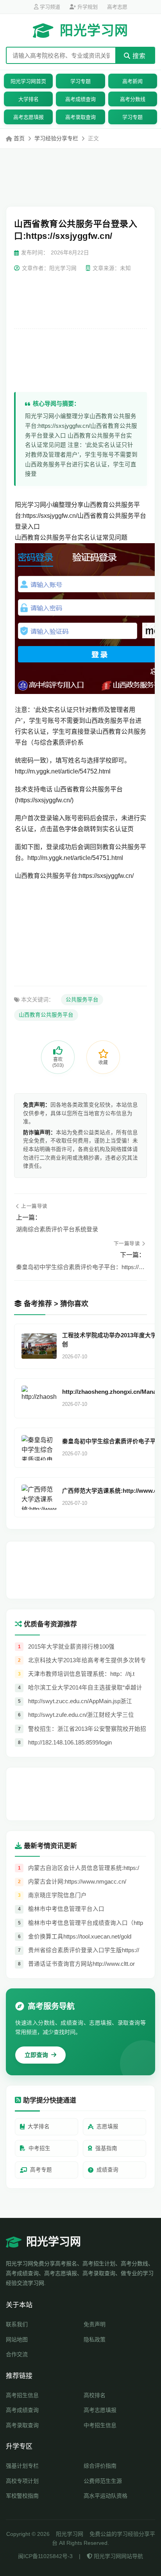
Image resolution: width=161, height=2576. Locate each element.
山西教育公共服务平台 (46, 1015)
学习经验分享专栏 (56, 138)
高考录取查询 (80, 117)
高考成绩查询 (80, 99)
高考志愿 (117, 7)
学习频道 (49, 7)
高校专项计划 (22, 2481)
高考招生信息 (22, 2395)
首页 (19, 138)
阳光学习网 (94, 30)
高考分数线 (133, 99)
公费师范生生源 (103, 2481)
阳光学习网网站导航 (118, 2556)
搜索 (138, 56)
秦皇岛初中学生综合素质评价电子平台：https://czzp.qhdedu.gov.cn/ (80, 1267)
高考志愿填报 (29, 117)
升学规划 (87, 7)
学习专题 (80, 81)
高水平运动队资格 (106, 2496)
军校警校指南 (22, 2496)
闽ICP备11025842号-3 (45, 2556)
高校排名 (95, 2395)
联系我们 (17, 2324)
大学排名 (29, 99)
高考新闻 (132, 81)
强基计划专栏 (22, 2466)
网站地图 (17, 2339)
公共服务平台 (82, 1000)
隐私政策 (95, 2339)
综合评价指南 (100, 2466)
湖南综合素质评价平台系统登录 (57, 1229)
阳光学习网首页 (28, 81)
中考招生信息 (100, 2425)
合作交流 (17, 2354)
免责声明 (95, 2324)
